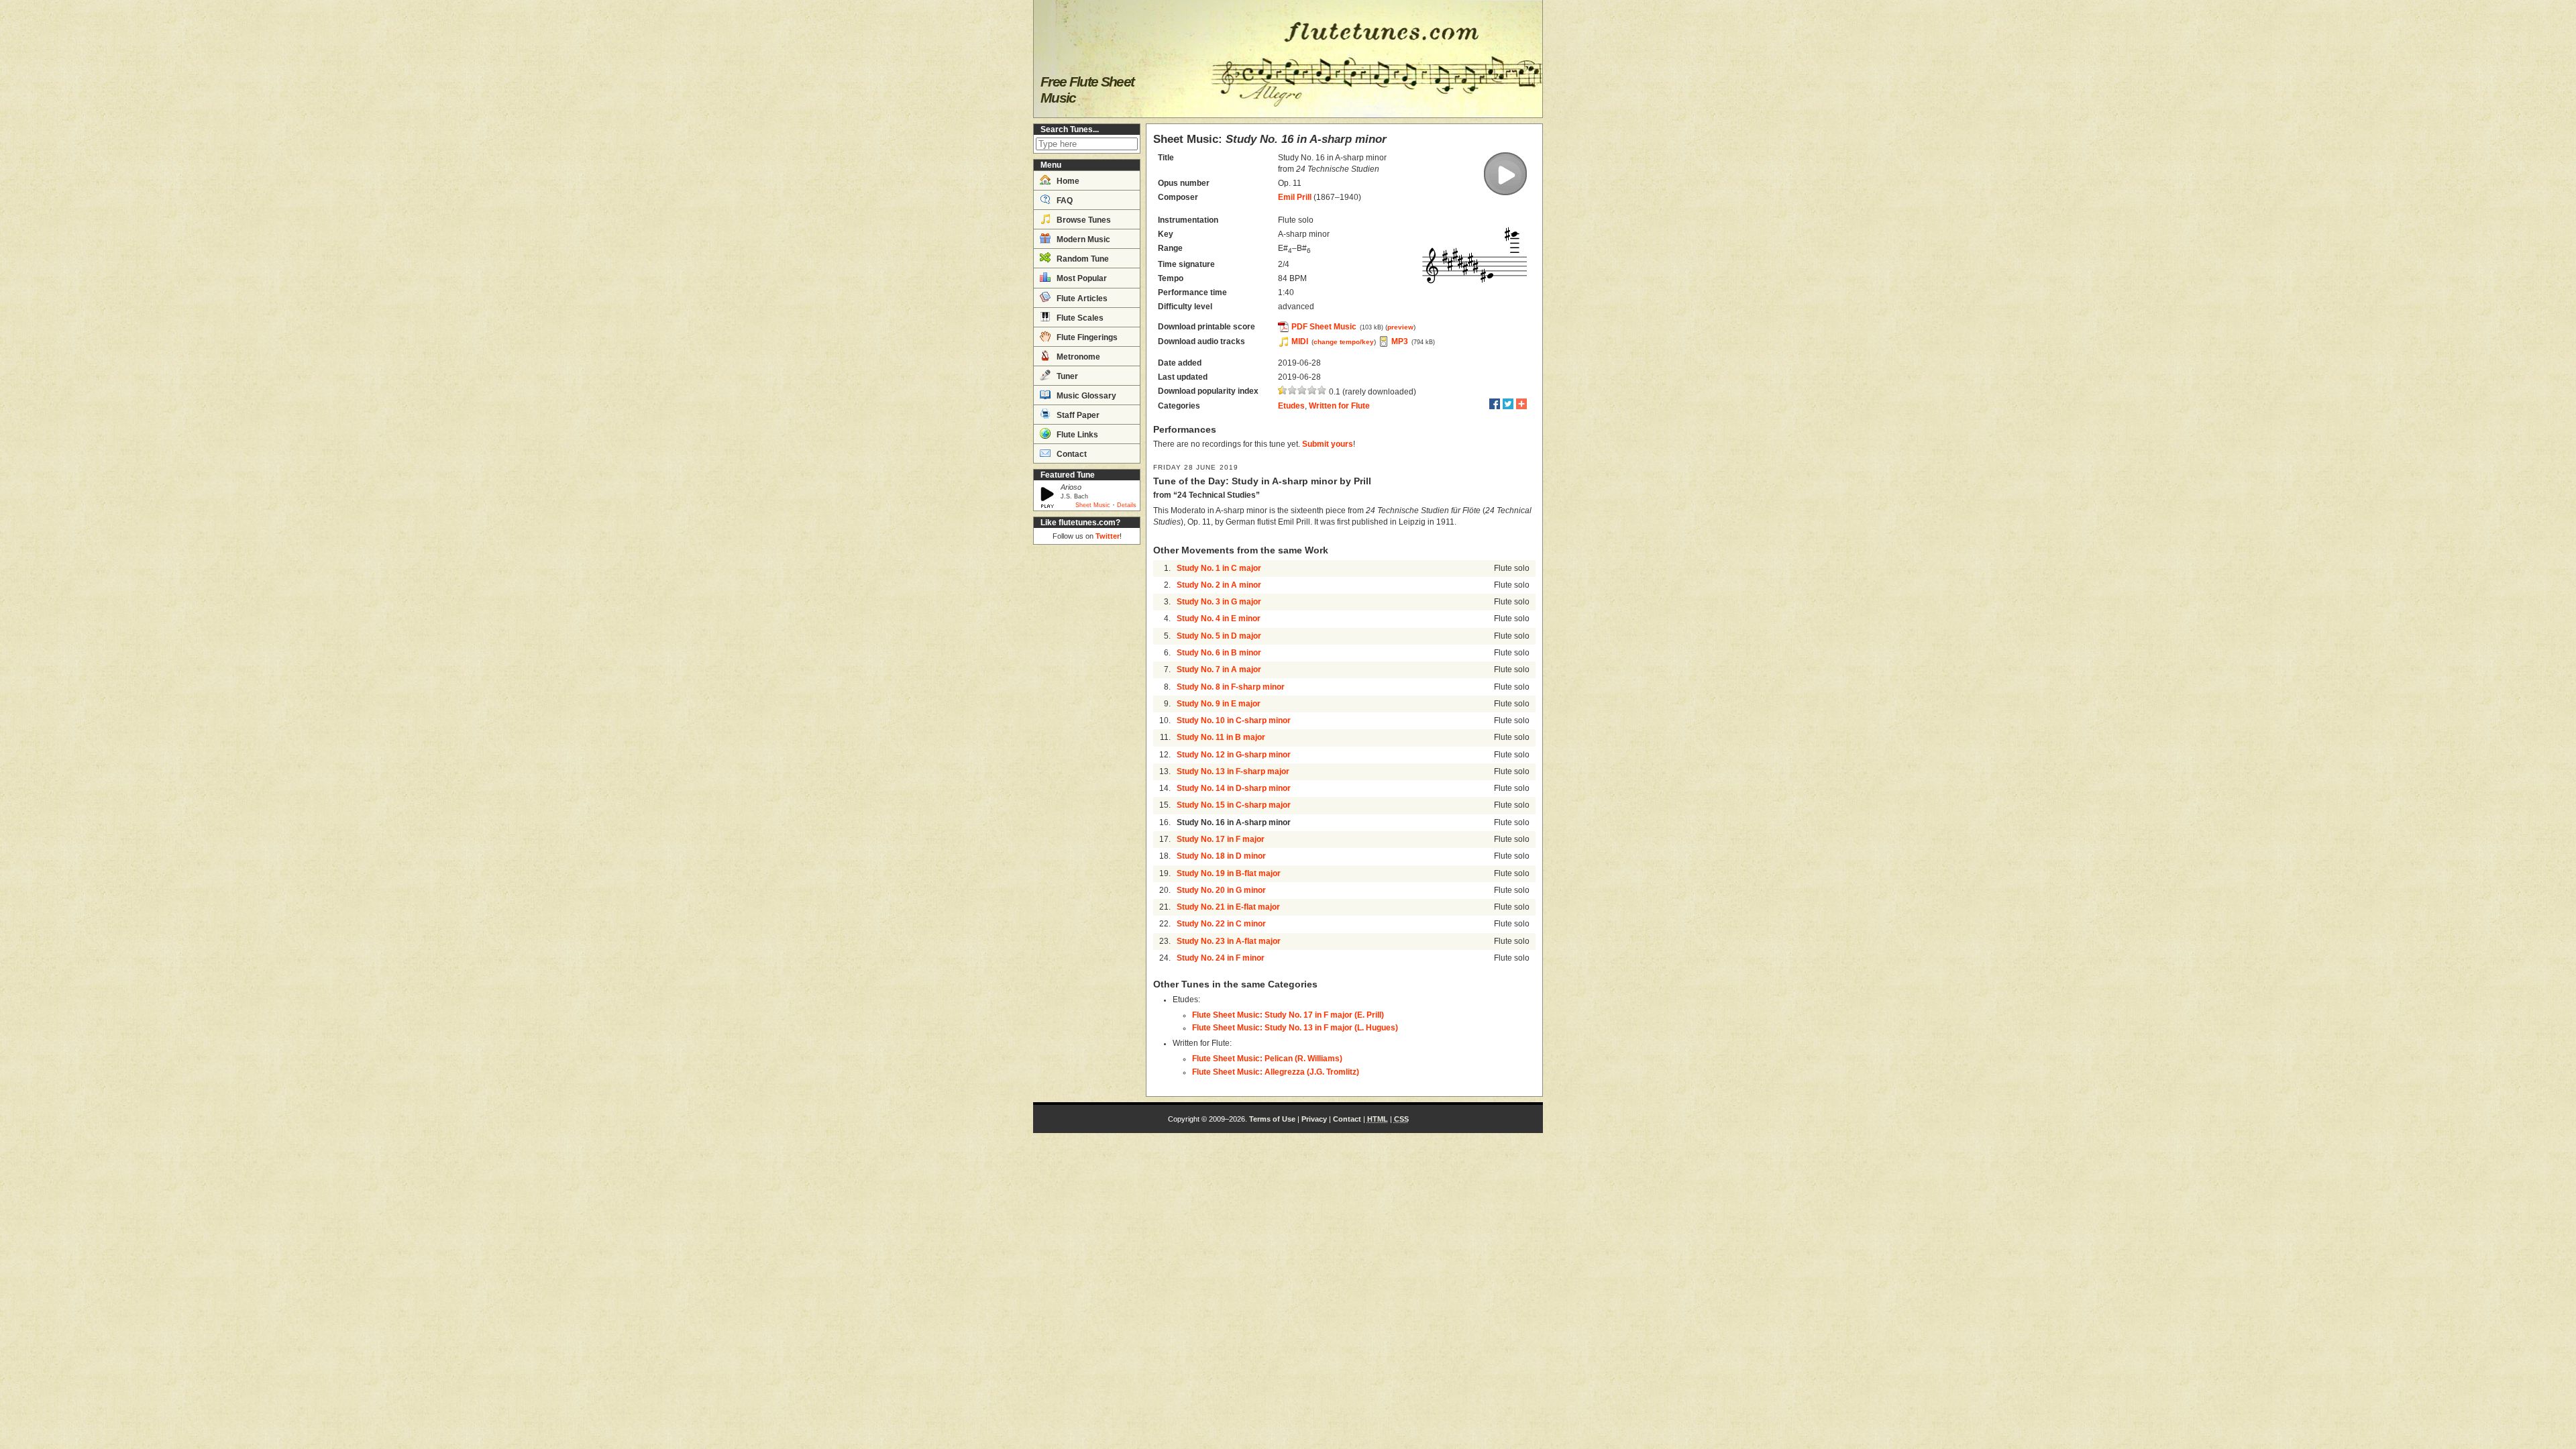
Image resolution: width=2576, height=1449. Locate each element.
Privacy (1314, 1119)
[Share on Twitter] (1508, 404)
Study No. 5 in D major (1219, 636)
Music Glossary (1085, 396)
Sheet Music (1093, 505)
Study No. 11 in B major (1221, 737)
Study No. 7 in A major (1219, 669)
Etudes (1291, 406)
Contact (1071, 454)
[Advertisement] (1087, 751)
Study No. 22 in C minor (1221, 924)
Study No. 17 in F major (1221, 839)
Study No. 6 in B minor (1219, 653)
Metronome (1077, 357)
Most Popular (1081, 278)
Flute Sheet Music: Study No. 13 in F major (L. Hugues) (1295, 1028)
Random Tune (1082, 259)
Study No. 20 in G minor (1221, 890)
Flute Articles (1081, 299)
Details (1127, 505)
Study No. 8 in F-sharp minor (1231, 687)
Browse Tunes (1083, 220)
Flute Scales (1079, 318)
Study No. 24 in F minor (1221, 958)
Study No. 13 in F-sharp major (1233, 771)
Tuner (1066, 376)
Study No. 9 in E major (1219, 704)
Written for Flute (1339, 406)
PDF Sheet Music (1324, 327)
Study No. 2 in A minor (1219, 585)
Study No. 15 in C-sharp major (1234, 805)
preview (1400, 327)
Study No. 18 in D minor (1221, 856)
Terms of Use (1272, 1119)
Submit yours (1328, 444)
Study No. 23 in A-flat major (1229, 941)
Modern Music (1082, 239)
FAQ (1064, 201)
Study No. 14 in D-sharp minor (1234, 788)
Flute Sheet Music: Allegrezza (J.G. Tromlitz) (1276, 1072)
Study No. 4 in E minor (1219, 619)
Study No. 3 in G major (1219, 602)
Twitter (1108, 536)
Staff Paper (1077, 415)
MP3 (1400, 341)
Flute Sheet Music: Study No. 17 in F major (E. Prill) (1288, 1015)
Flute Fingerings (1086, 337)
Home (1067, 181)
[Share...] (1521, 404)
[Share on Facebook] (1495, 404)
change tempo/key (1344, 342)
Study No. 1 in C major (1219, 568)
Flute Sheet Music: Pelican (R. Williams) (1267, 1059)
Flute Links (1076, 435)
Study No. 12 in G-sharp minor (1234, 755)
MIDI (1300, 341)
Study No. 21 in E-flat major (1228, 907)
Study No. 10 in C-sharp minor (1234, 720)
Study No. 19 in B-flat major (1229, 873)
